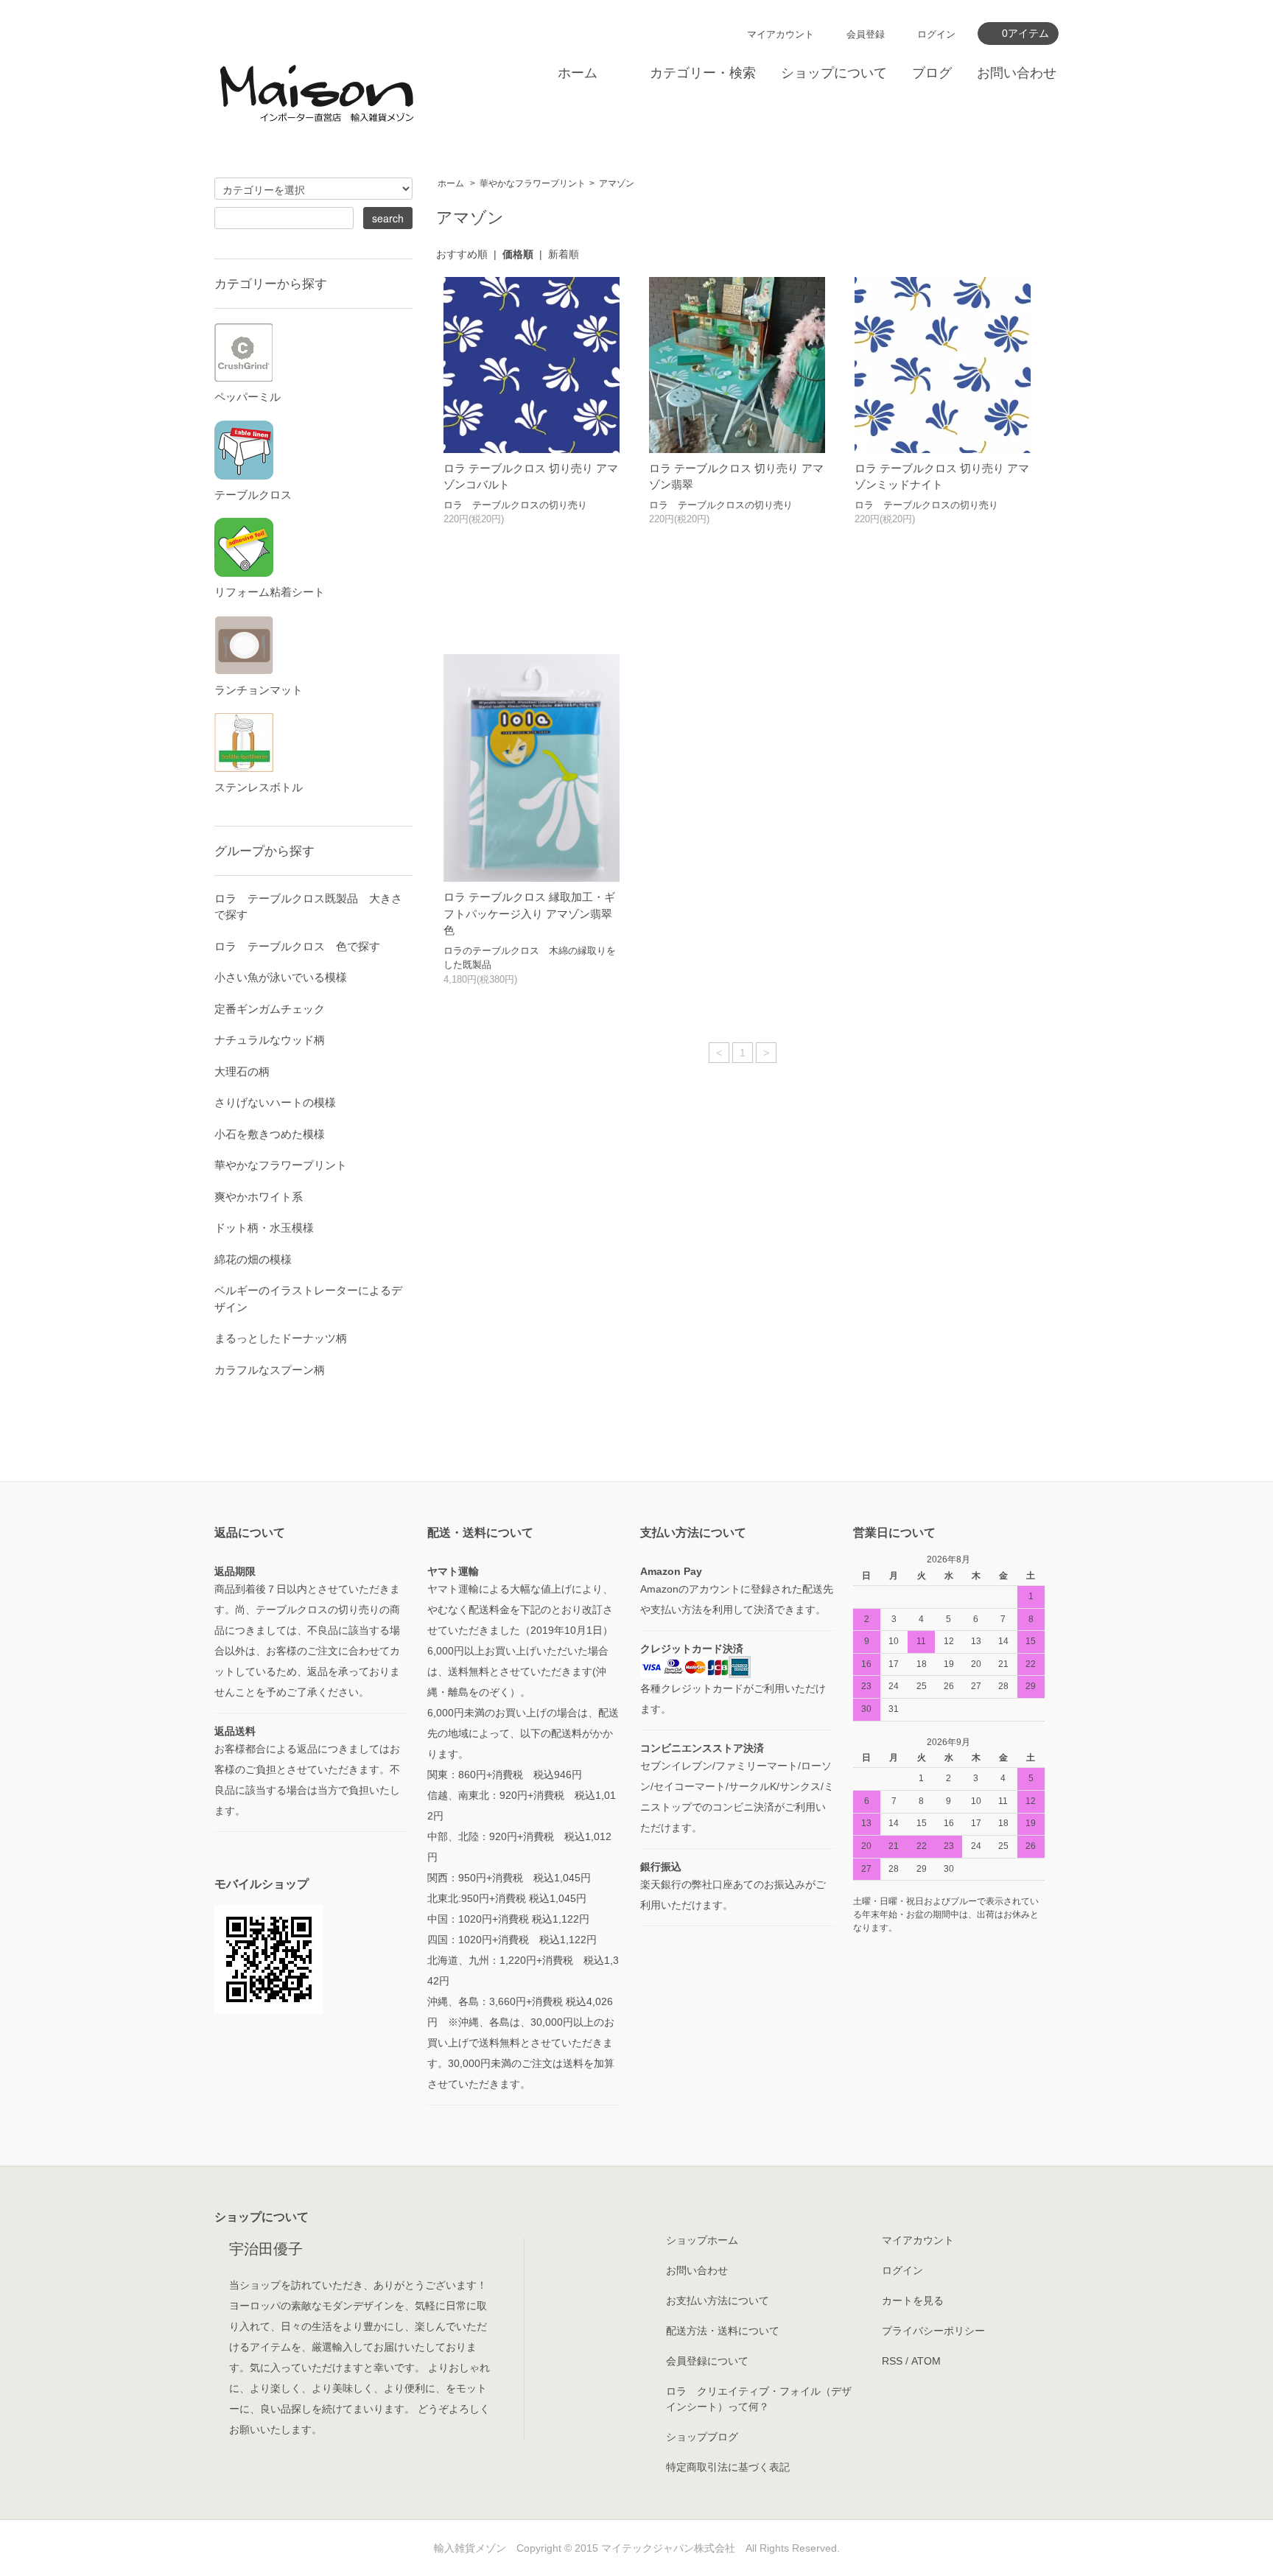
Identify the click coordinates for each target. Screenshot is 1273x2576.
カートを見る (913, 2300)
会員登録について (707, 2361)
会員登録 (866, 34)
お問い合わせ (1017, 73)
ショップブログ (702, 2437)
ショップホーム (702, 2240)
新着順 (564, 254)
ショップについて (834, 73)
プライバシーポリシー (933, 2331)
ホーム (578, 73)
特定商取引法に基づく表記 (728, 2467)
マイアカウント (781, 34)
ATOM (926, 2361)
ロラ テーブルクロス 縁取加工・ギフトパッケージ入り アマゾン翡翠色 (529, 913)
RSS (892, 2361)
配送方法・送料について (723, 2331)
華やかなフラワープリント (533, 183)
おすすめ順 (462, 254)
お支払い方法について (718, 2300)
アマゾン (617, 183)
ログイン (936, 34)
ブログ (932, 73)
